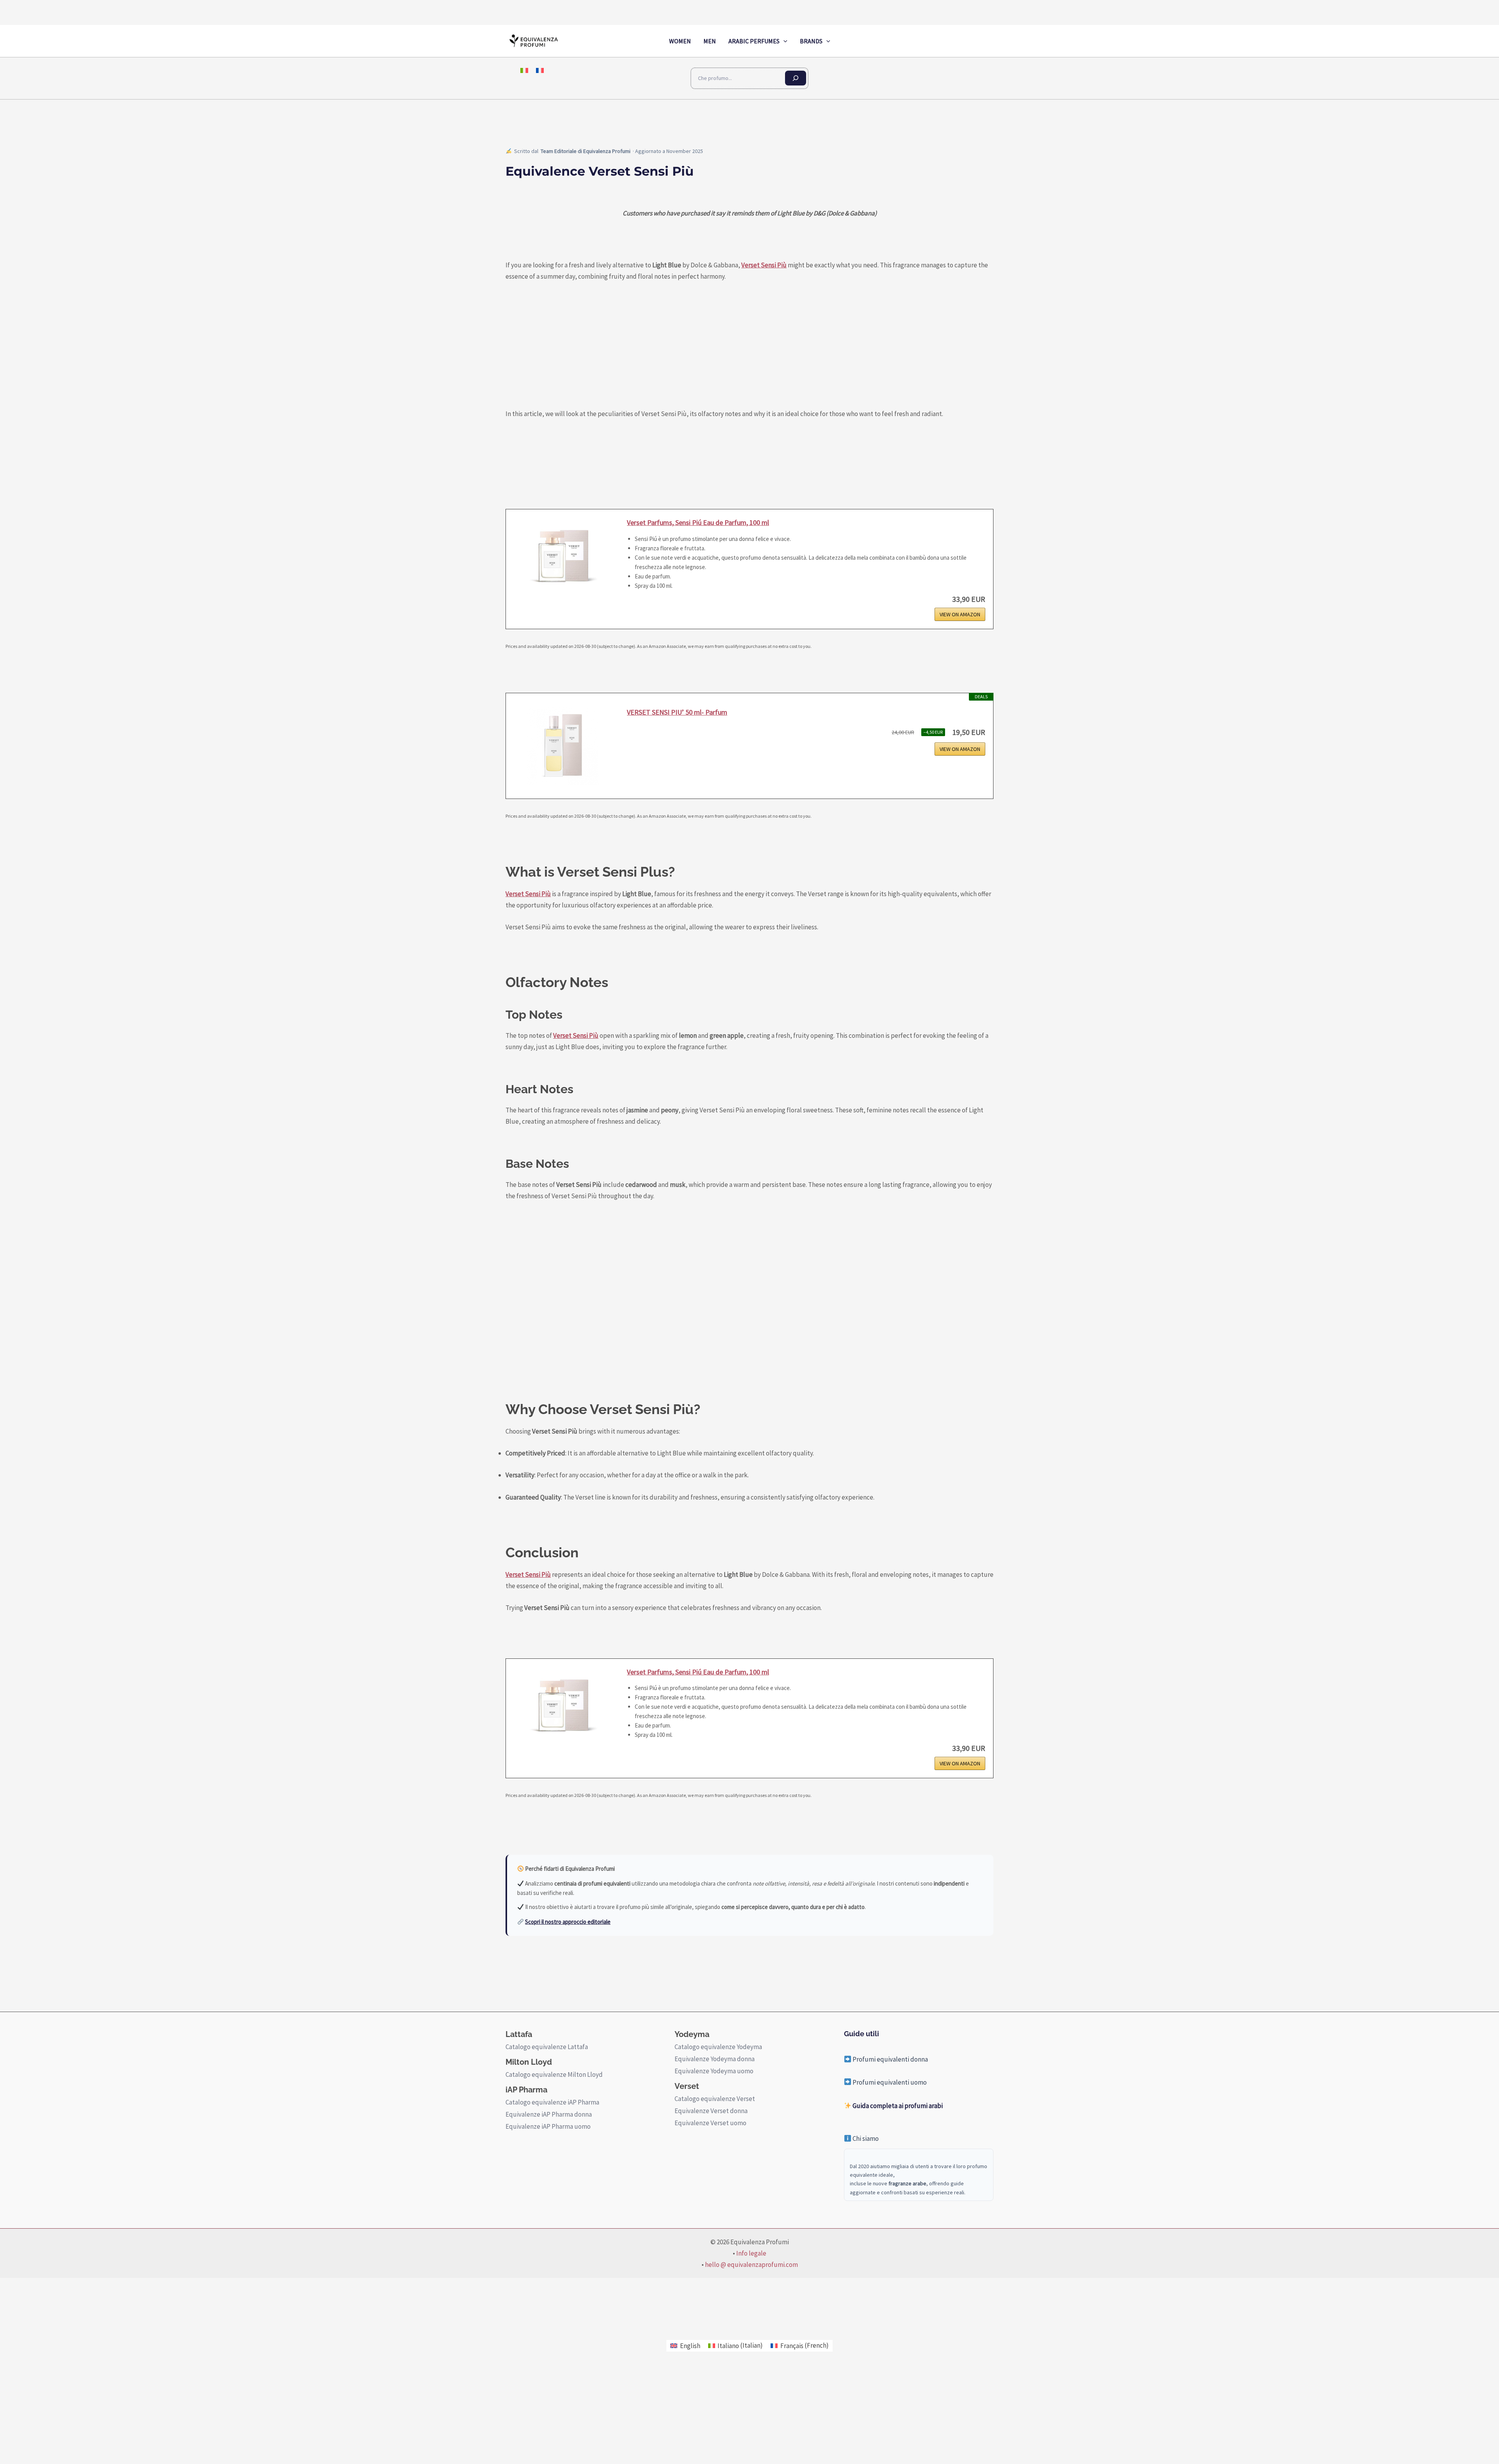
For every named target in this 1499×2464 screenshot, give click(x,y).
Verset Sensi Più (764, 265)
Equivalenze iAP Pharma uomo (548, 2126)
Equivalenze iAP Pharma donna (549, 2114)
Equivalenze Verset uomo (710, 2123)
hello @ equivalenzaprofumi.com (751, 2265)
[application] (783, 41)
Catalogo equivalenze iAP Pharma (552, 2102)
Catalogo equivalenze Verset (715, 2099)
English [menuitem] (690, 2346)
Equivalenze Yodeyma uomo (714, 2071)
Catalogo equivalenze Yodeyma (718, 2047)
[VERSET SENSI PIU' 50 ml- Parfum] (563, 746)
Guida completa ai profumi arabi (897, 2106)
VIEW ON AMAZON (960, 614)
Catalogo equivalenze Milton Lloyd (554, 2074)
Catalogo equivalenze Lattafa (547, 2047)
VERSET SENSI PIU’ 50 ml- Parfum (677, 712)
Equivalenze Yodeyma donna (715, 2059)
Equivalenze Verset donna (711, 2111)
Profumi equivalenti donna (890, 2059)
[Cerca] (796, 78)
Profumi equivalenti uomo (889, 2082)
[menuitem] (524, 70)
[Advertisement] (740, 1297)
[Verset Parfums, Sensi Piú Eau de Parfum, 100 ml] (563, 556)
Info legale (751, 2253)
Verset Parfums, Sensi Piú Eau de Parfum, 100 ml (698, 522)
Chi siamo (865, 2138)
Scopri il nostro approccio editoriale (568, 1922)
